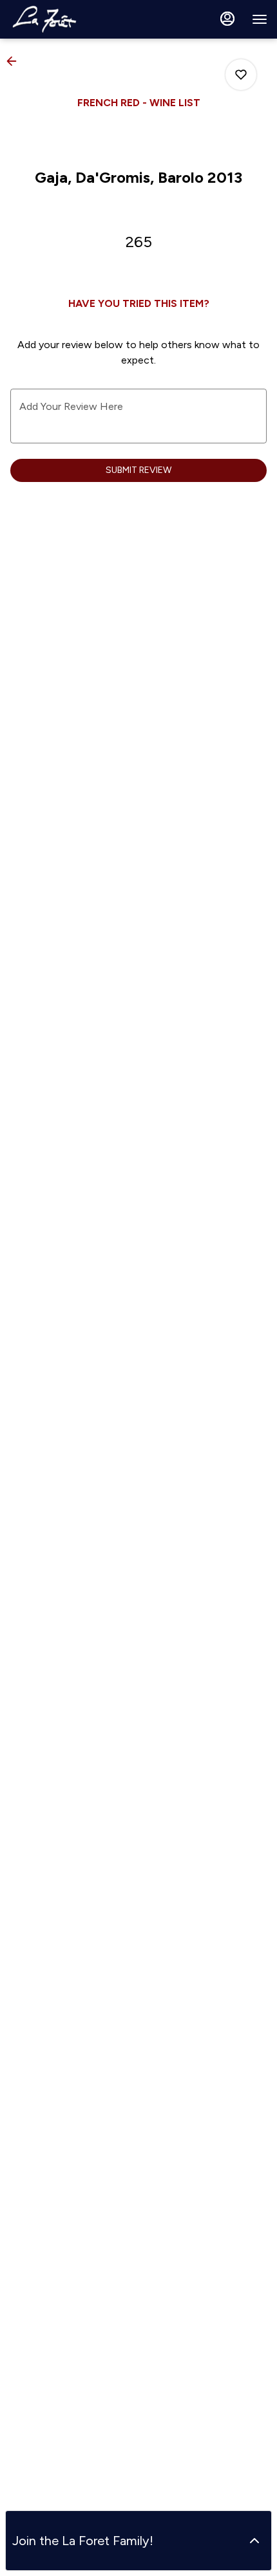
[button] (15, 61)
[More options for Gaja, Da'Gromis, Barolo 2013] (241, 75)
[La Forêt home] (68, 19)
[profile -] (227, 19)
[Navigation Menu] (260, 19)
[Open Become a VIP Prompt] (254, 2541)
